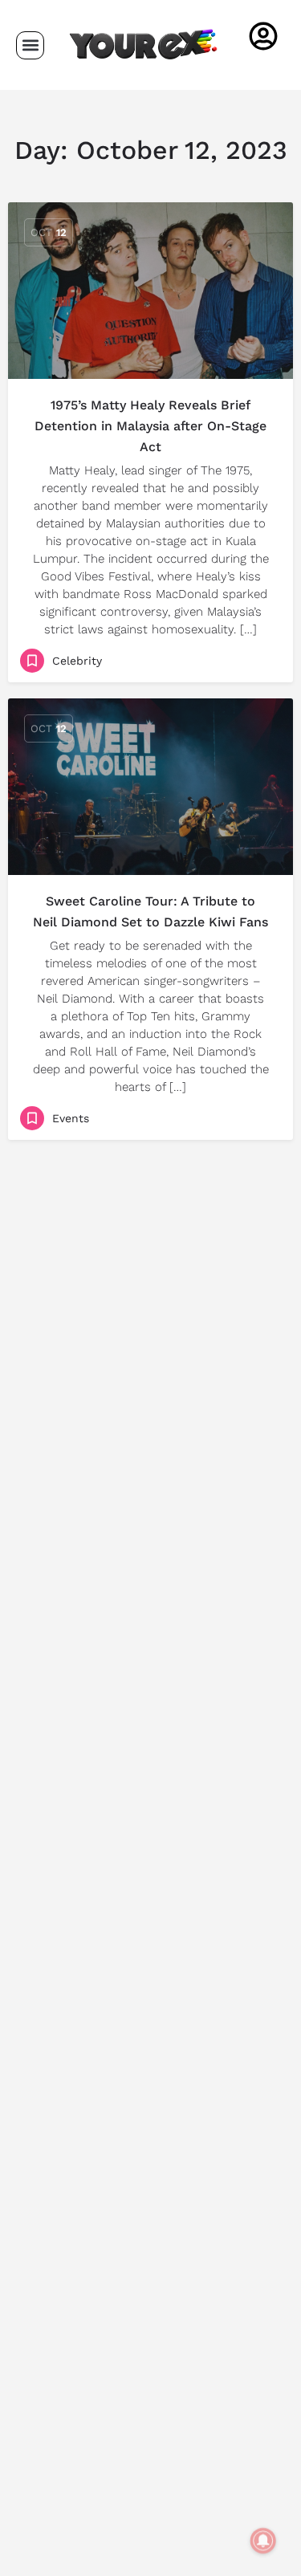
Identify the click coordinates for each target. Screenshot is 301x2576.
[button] (30, 45)
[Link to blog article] (150, 291)
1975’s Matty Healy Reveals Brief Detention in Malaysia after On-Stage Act (150, 426)
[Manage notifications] (263, 2541)
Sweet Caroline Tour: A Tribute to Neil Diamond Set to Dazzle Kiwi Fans (150, 912)
